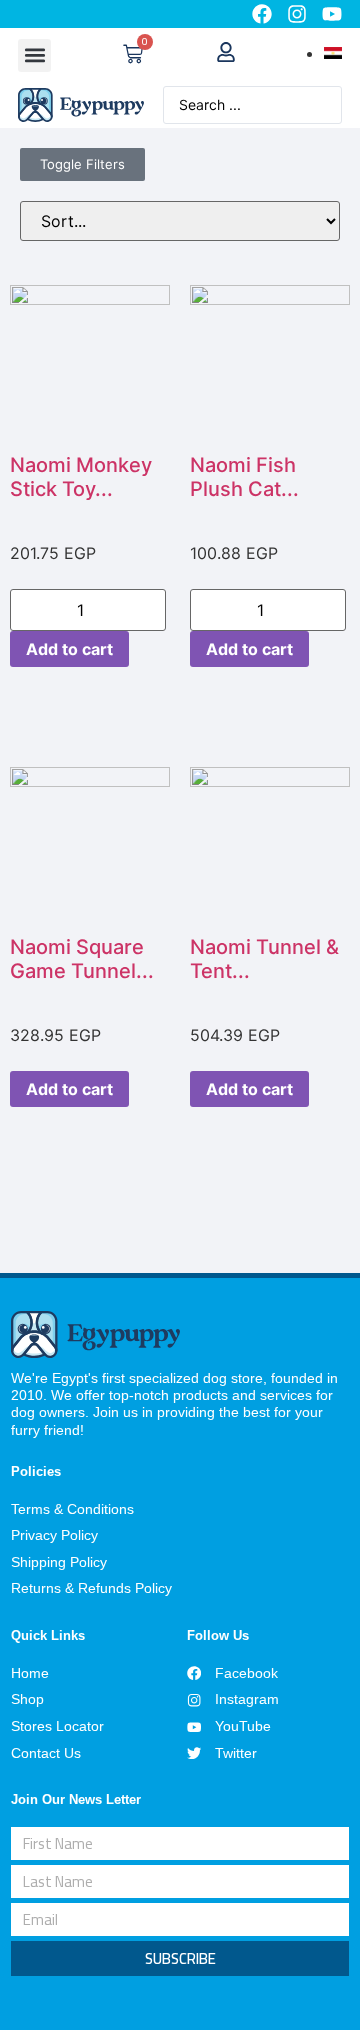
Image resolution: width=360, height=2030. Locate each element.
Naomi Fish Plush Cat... (244, 477)
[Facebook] (262, 14)
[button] (34, 55)
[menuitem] (333, 53)
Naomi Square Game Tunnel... (82, 959)
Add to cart (69, 649)
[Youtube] (332, 14)
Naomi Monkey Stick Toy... (81, 477)
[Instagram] (297, 14)
